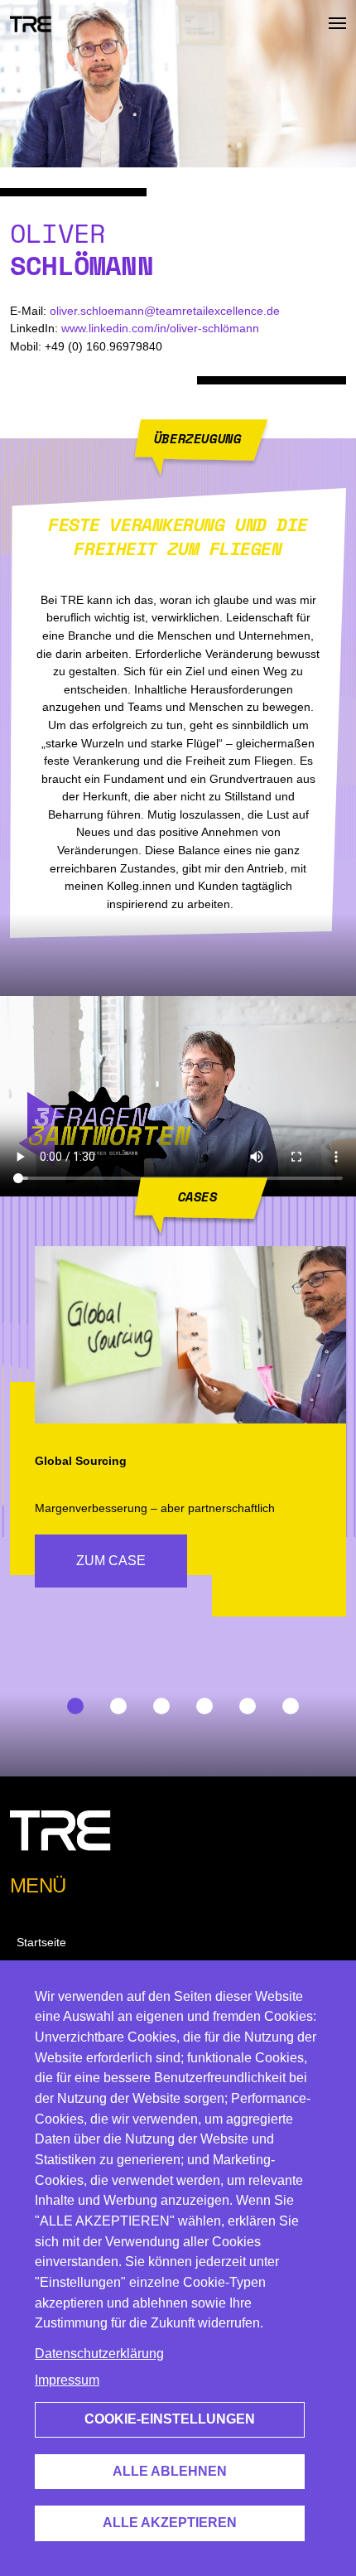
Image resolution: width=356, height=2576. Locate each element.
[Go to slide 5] (243, 1705)
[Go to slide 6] (286, 1705)
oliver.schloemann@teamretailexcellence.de (165, 311)
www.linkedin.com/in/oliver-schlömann (160, 328)
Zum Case (111, 1561)
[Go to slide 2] (113, 1705)
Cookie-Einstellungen (170, 2419)
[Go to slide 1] (70, 1705)
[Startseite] (31, 23)
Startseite (41, 1942)
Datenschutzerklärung (99, 2354)
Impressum (67, 2380)
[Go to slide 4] (200, 1705)
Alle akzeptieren (170, 2523)
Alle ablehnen (170, 2471)
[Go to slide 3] (156, 1705)
